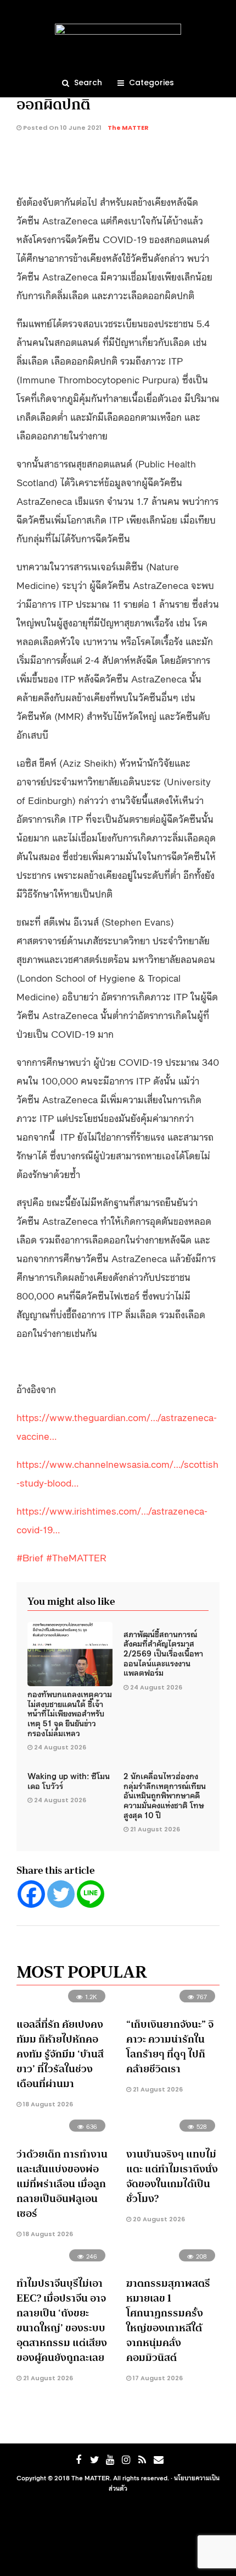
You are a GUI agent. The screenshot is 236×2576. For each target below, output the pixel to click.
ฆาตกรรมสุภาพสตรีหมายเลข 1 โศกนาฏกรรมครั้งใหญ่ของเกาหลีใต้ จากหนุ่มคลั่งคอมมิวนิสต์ (168, 2321)
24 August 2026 (60, 1747)
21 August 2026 (155, 1829)
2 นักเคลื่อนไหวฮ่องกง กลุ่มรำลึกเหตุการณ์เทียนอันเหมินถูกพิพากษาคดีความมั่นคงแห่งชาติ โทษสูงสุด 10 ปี (165, 1795)
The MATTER (128, 128)
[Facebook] (31, 1894)
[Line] (91, 1894)
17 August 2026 (157, 2378)
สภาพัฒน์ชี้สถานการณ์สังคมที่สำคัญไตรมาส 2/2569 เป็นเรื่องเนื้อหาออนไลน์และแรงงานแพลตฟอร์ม (163, 1653)
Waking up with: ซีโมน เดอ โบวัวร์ (69, 1780)
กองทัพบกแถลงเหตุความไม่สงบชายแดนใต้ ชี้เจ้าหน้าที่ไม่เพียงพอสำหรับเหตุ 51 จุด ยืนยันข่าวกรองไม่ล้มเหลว (70, 1713)
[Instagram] (126, 2460)
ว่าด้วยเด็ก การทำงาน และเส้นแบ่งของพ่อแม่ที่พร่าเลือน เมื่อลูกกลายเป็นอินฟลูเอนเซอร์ (62, 2184)
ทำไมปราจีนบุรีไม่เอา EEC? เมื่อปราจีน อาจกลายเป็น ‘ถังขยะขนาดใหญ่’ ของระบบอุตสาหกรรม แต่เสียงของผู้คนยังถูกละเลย (62, 2321)
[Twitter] (61, 1894)
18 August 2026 (47, 2104)
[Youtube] (110, 2460)
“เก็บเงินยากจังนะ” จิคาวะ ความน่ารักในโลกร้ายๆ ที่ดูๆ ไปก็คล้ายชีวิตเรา (170, 2047)
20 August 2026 (158, 2219)
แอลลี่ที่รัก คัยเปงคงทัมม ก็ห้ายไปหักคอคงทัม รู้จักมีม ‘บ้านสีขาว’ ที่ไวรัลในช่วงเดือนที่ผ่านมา (60, 2054)
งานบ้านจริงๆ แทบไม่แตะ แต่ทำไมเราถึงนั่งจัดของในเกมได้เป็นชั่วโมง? (172, 2176)
